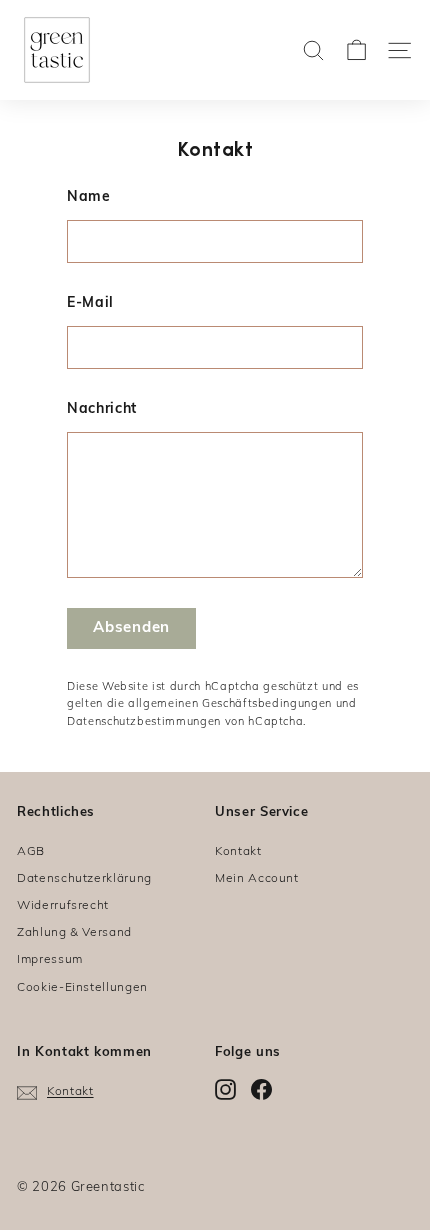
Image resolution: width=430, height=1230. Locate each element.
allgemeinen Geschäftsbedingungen (230, 704)
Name (89, 197)
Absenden (131, 628)
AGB (31, 852)
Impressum (50, 960)
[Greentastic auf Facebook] (261, 1089)
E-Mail (90, 303)
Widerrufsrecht (63, 906)
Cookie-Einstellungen (82, 988)
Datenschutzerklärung (84, 879)
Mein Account (257, 879)
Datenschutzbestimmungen (144, 722)
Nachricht (102, 409)
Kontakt (238, 852)
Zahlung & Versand (74, 933)
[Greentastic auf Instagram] (225, 1089)
